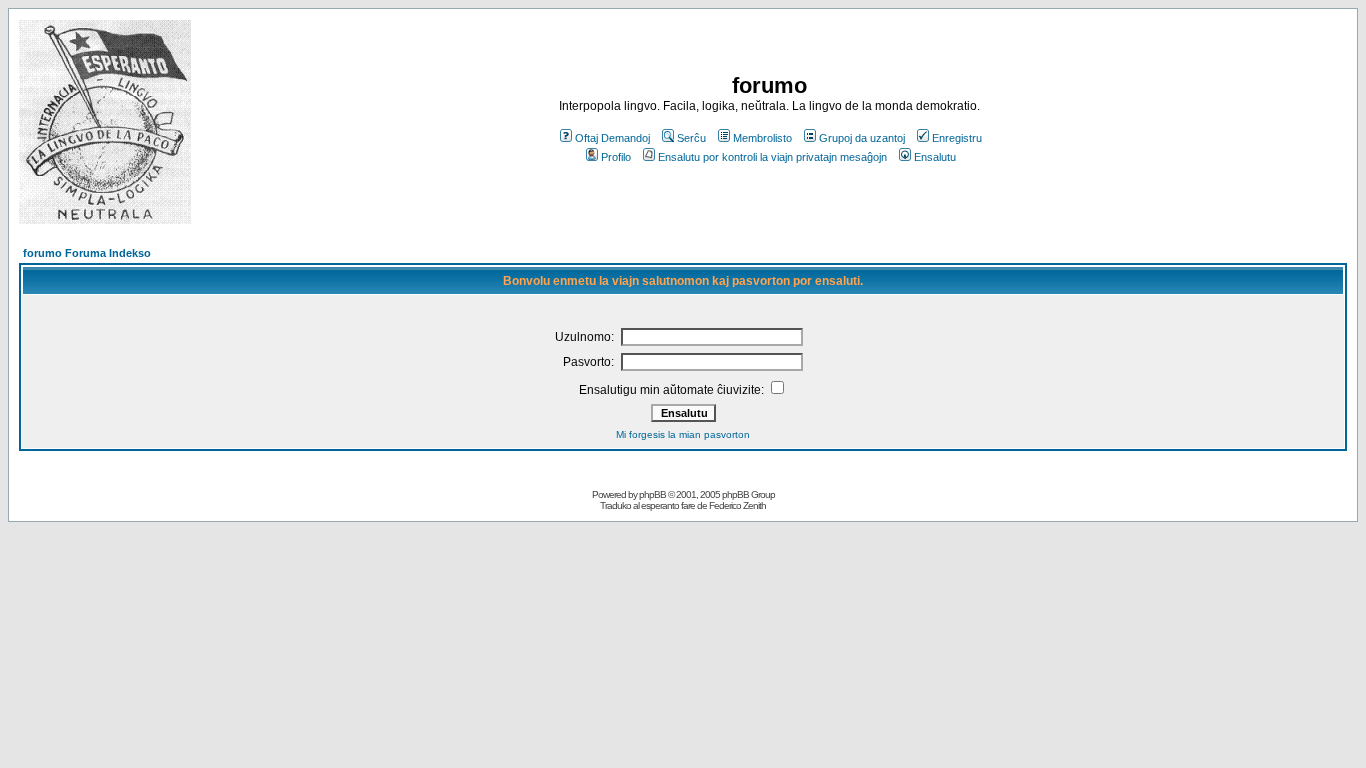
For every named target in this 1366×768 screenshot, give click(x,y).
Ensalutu (935, 157)
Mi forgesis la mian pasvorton (683, 434)
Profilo (616, 157)
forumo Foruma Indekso (87, 253)
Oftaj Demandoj (612, 138)
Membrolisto (762, 138)
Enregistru (957, 138)
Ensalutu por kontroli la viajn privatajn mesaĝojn (772, 157)
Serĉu (691, 138)
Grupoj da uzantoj (862, 138)
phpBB (652, 494)
